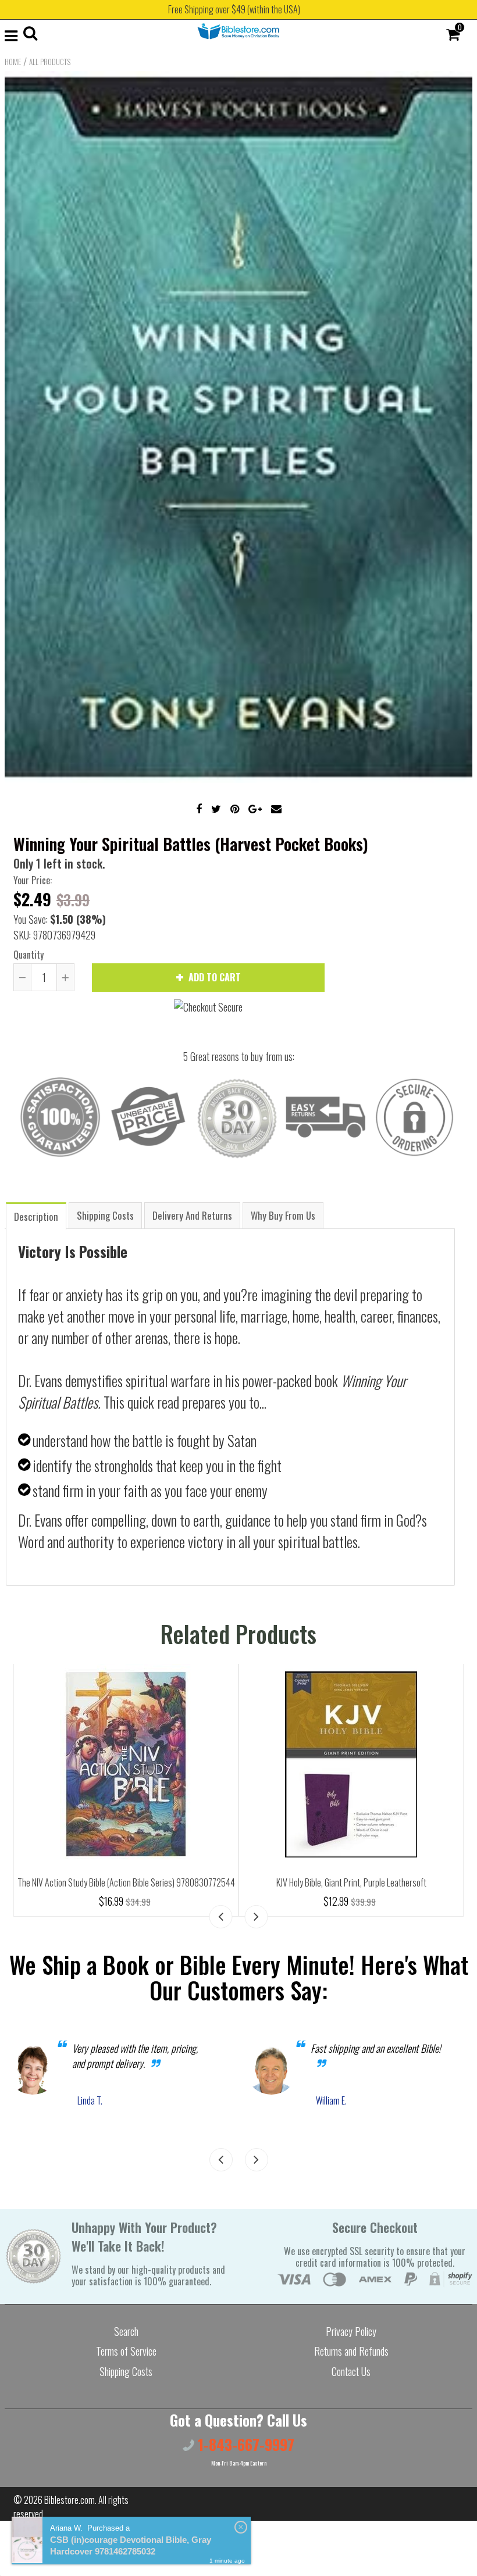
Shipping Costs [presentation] (105, 1215)
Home (13, 62)
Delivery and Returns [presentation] (192, 1215)
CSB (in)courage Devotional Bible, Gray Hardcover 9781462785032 (131, 2545)
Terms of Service (126, 2351)
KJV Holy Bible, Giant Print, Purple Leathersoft (351, 1882)
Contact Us (351, 2371)
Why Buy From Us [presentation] (283, 1215)
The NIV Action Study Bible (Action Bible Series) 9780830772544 (126, 1882)
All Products (50, 62)
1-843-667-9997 (244, 2444)
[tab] (36, 1215)
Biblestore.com (70, 2500)
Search (126, 2331)
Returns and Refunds (351, 2351)
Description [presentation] (36, 1216)
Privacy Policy (351, 2331)
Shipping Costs (126, 2371)
